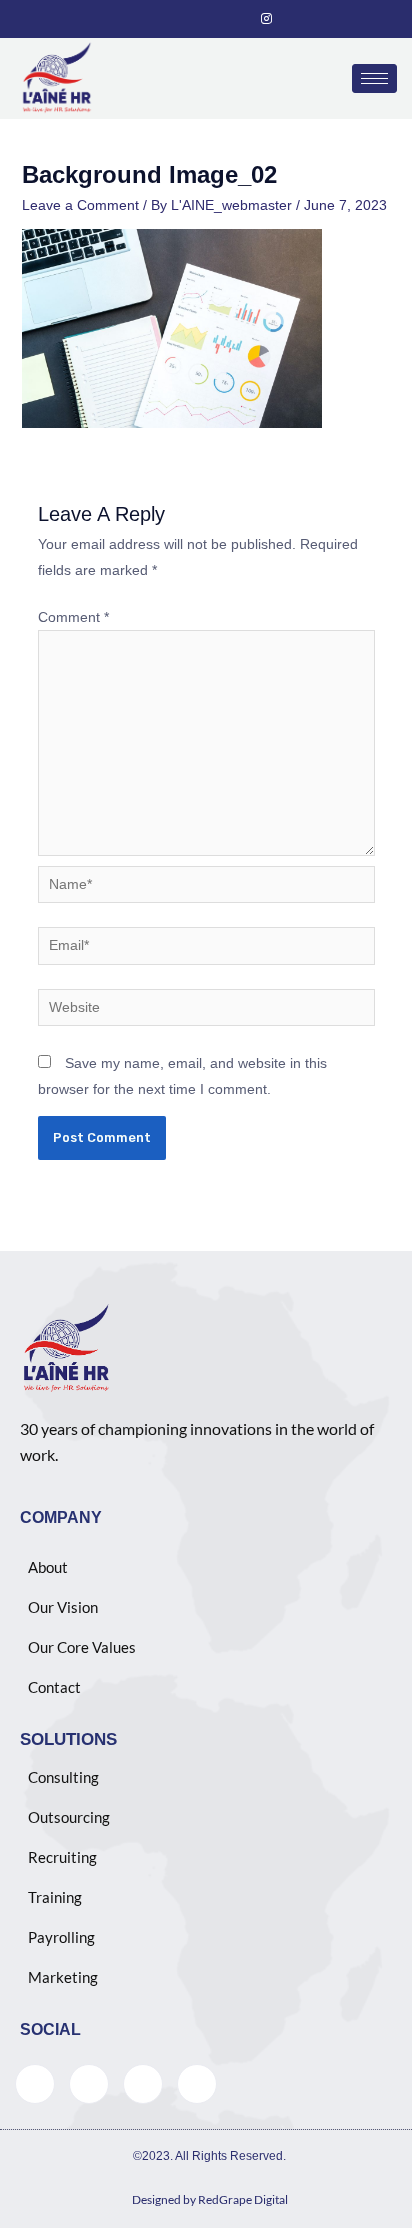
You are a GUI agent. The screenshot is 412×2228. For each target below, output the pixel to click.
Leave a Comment (80, 205)
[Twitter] (189, 19)
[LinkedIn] (223, 19)
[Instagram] (257, 19)
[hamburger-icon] (374, 78)
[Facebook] (155, 19)
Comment (73, 617)
